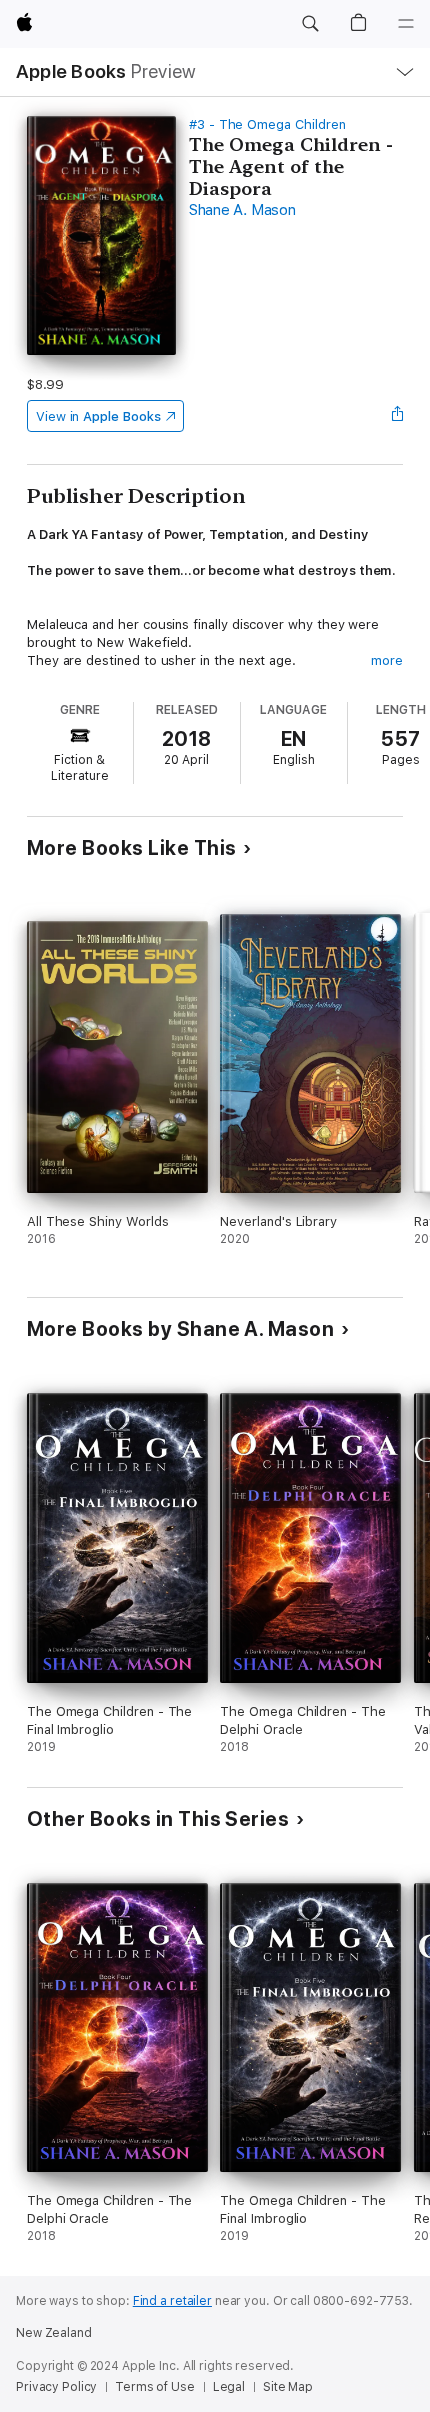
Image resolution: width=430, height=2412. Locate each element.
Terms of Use (155, 2387)
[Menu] (406, 24)
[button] (310, 24)
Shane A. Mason (242, 210)
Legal (229, 2387)
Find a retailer (172, 2301)
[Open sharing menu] (397, 416)
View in (98, 416)
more (387, 660)
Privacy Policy (56, 2387)
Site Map (288, 2387)
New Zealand (54, 2333)
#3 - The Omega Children (267, 124)
